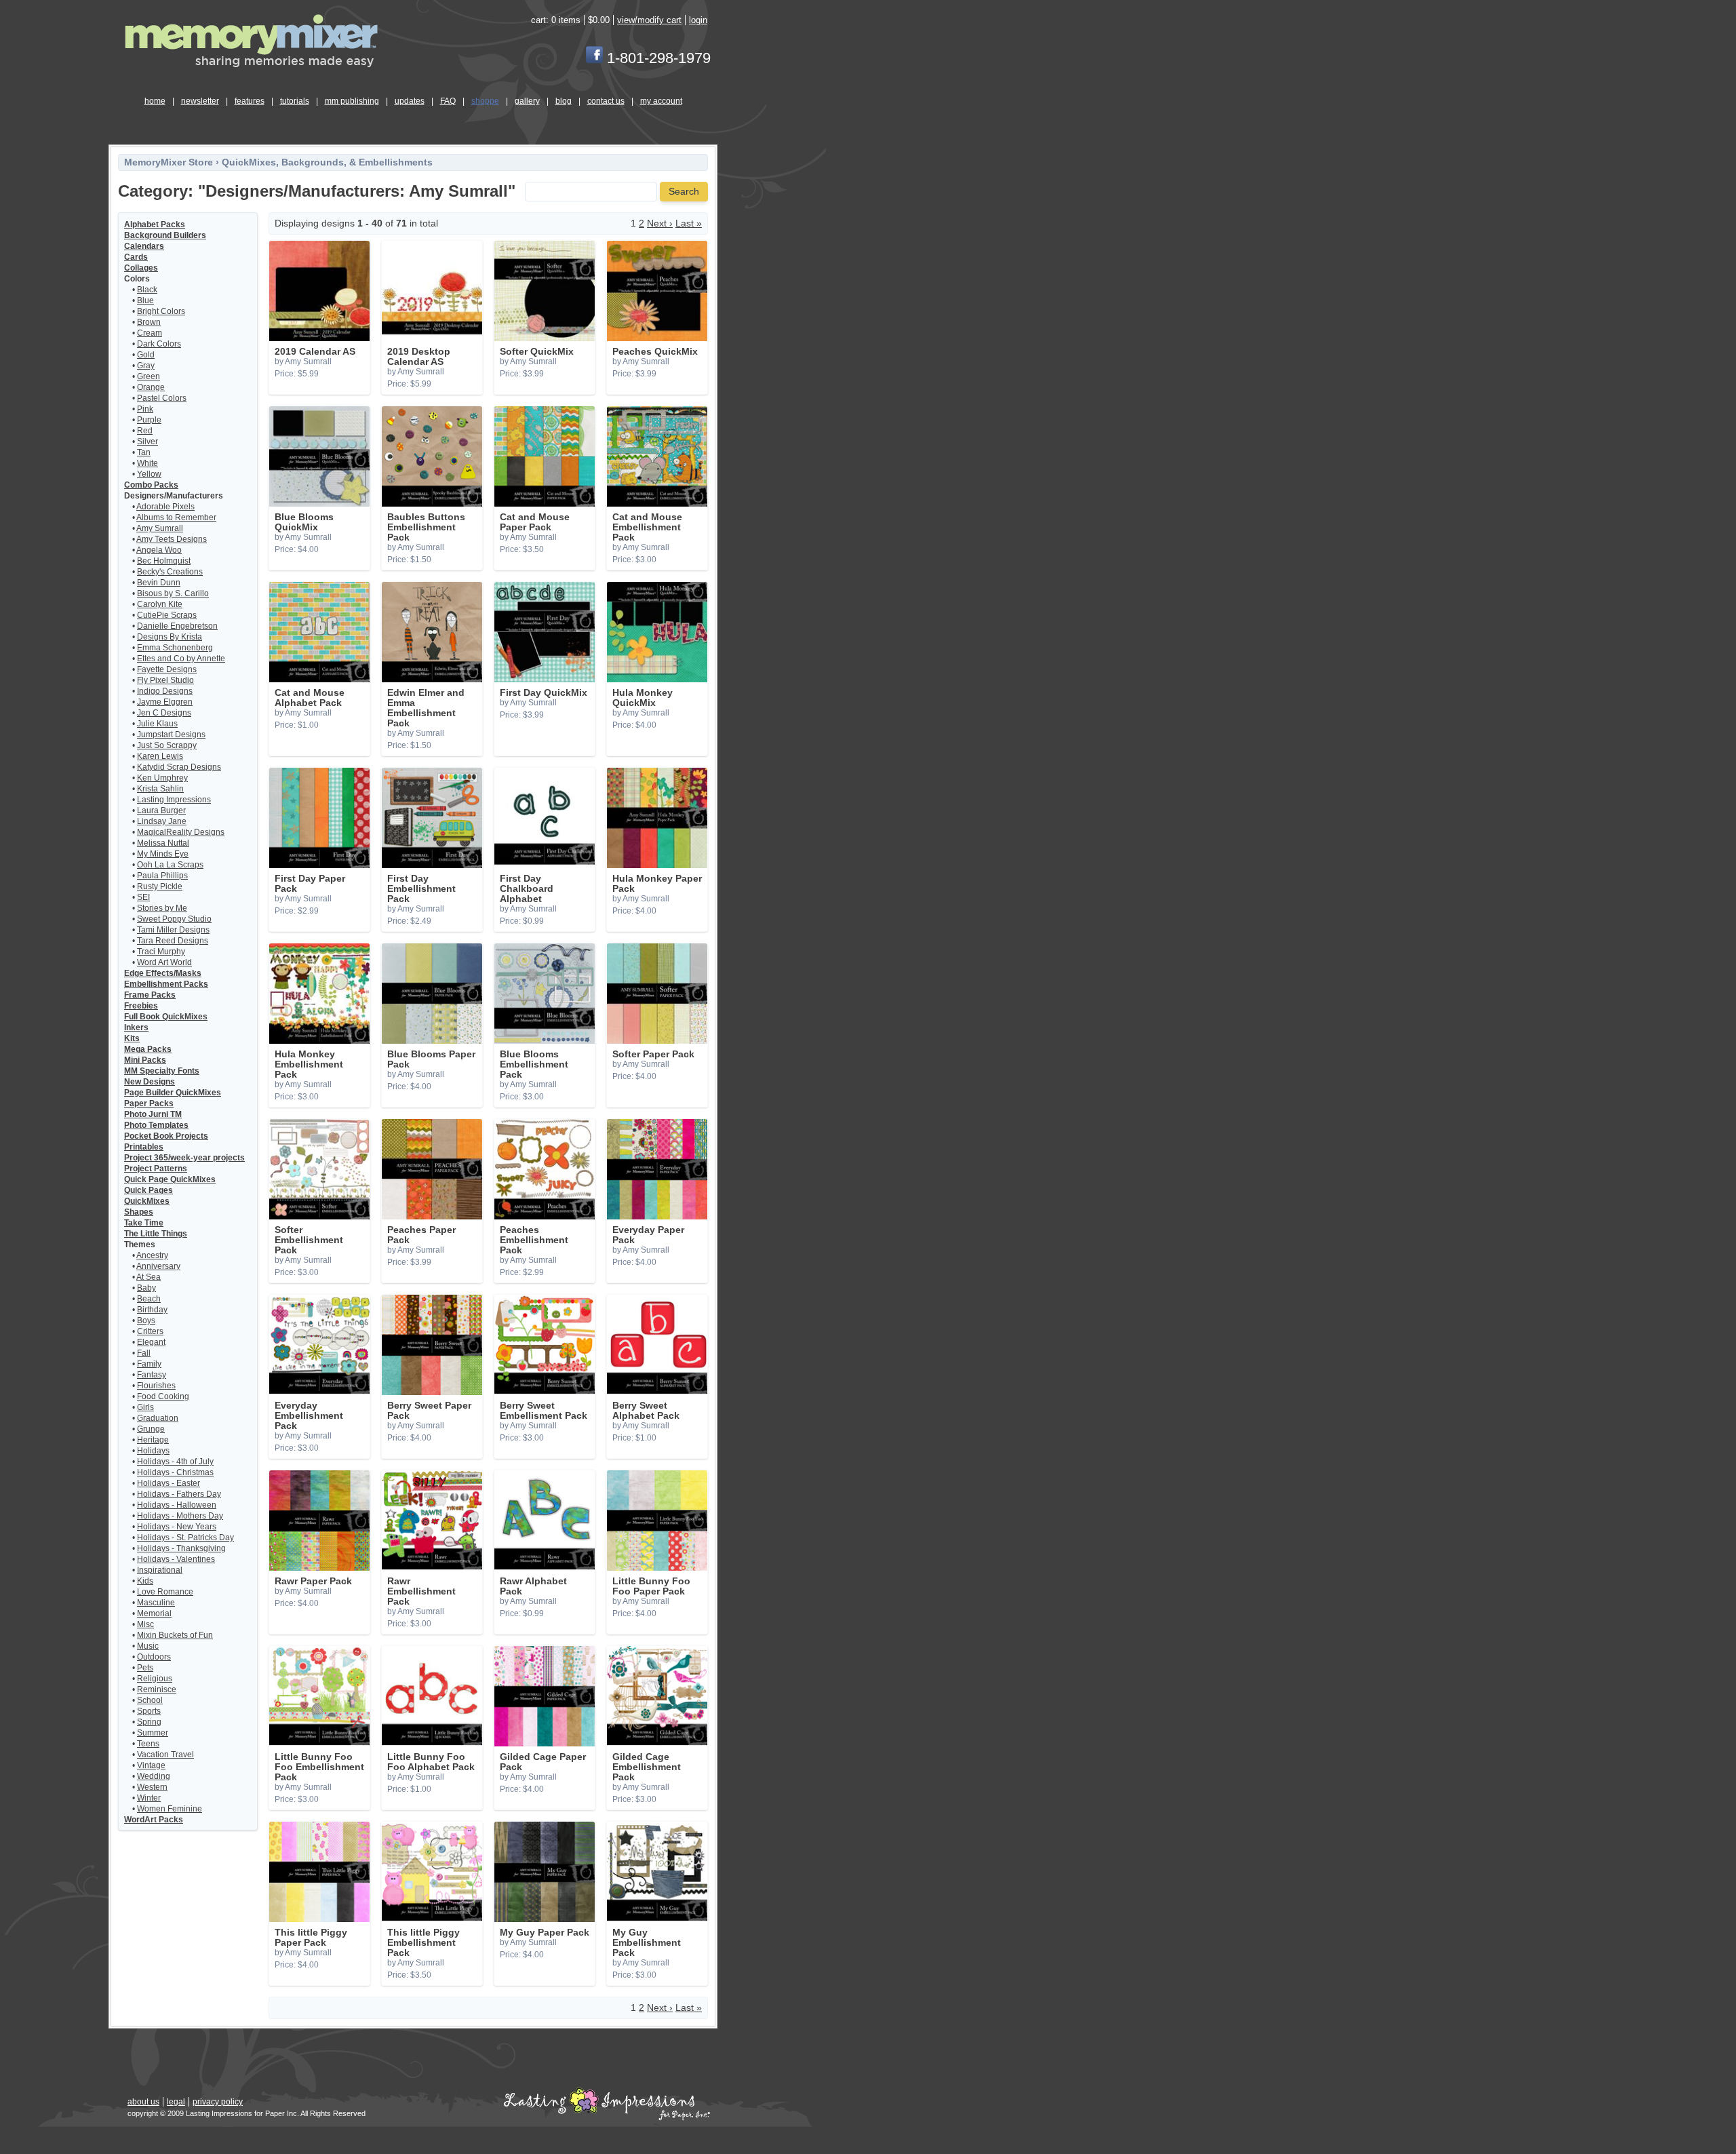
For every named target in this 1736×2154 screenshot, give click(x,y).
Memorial (154, 1613)
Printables (144, 1147)
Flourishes (156, 1386)
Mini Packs (145, 1060)
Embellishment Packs (166, 984)
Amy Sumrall (160, 528)
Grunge (151, 1429)
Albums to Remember (176, 517)
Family (149, 1364)
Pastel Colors (162, 398)
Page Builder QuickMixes (173, 1093)
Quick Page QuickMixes (170, 1179)
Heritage (153, 1440)
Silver (147, 442)
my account (661, 101)
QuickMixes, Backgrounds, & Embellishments (327, 162)
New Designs (150, 1082)
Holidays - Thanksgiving (181, 1548)
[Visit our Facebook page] (594, 58)
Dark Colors (159, 344)
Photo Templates (156, 1125)
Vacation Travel (165, 1755)
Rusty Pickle (160, 886)
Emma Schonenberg (175, 648)
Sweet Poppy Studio (174, 919)
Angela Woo (159, 550)
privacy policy (218, 2102)
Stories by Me (162, 908)
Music (148, 1646)
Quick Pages (149, 1190)
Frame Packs (150, 995)
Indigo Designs (165, 691)
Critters (150, 1331)
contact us (606, 101)
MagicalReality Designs (181, 832)
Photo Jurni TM (153, 1114)
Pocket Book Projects (166, 1136)
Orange (151, 387)
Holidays (153, 1451)
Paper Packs (149, 1103)
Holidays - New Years (177, 1527)
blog (564, 101)
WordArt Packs (154, 1820)
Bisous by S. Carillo (173, 593)
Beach (149, 1299)
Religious (155, 1679)
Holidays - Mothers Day (180, 1516)
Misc (145, 1624)
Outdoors (154, 1657)
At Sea (149, 1277)
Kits (132, 1038)
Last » (689, 223)
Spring (149, 1722)
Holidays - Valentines (176, 1559)
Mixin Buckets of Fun (175, 1635)
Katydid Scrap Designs (179, 767)
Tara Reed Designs (173, 941)
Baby (146, 1288)
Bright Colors (161, 311)
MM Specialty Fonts (162, 1071)
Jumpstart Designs (171, 735)
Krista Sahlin (160, 789)
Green (149, 376)
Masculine (156, 1603)
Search (684, 192)
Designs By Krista (170, 637)
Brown (149, 322)
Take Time (144, 1223)
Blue (145, 300)
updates (410, 101)
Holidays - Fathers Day (179, 1494)
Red (145, 431)
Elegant (151, 1342)
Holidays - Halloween (177, 1505)
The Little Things (156, 1234)
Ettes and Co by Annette (181, 659)
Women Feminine (170, 1809)
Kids (145, 1581)
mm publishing (352, 101)
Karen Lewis (160, 756)
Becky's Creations (170, 572)
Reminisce (157, 1689)
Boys (146, 1320)
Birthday (152, 1310)
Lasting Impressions (174, 800)
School (150, 1700)
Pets (145, 1668)
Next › (660, 223)
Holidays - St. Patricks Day (185, 1538)
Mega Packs (148, 1049)
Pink (145, 409)
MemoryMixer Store (169, 162)
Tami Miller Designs (173, 930)
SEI (143, 897)
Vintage (151, 1765)
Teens (148, 1744)
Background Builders (165, 235)
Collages (141, 268)
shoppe (485, 101)
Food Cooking (163, 1396)
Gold (146, 355)
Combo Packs (151, 485)
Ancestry (152, 1255)
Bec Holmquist (164, 561)
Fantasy (152, 1375)
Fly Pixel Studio (165, 680)
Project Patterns (156, 1169)
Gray (146, 366)
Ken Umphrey (162, 778)
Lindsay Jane (162, 821)
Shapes (139, 1212)
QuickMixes (147, 1201)
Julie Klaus (157, 724)
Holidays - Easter (169, 1483)
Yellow (149, 474)
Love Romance (165, 1592)
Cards (136, 257)
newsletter (200, 101)
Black (147, 290)
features (250, 101)
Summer (153, 1733)
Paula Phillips (162, 876)
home (155, 101)
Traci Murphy (161, 952)
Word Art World (164, 962)
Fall (144, 1353)
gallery (527, 101)
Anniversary (158, 1266)
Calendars (144, 246)
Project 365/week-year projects (184, 1158)
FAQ (448, 101)
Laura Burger (161, 810)
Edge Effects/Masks (163, 973)
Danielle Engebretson (177, 626)
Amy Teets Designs (172, 539)
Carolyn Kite (160, 604)
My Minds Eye (163, 854)
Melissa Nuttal (163, 843)
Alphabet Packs (155, 224)
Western (152, 1787)
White (147, 463)
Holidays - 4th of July (175, 1462)
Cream (150, 333)
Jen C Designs (164, 713)
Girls (145, 1407)
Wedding (154, 1776)
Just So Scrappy (167, 745)
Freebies (141, 1006)
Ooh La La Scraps (170, 865)
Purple (149, 420)
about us (143, 2102)
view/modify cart (649, 20)
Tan (144, 452)
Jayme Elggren (165, 702)
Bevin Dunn (159, 583)
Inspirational (160, 1570)
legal (176, 2102)
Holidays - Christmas (175, 1472)
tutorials (295, 101)
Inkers (136, 1027)
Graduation (158, 1418)
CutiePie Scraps (167, 615)
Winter (149, 1798)
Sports (149, 1711)
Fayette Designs (167, 669)
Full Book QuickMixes (166, 1017)
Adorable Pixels (165, 507)
